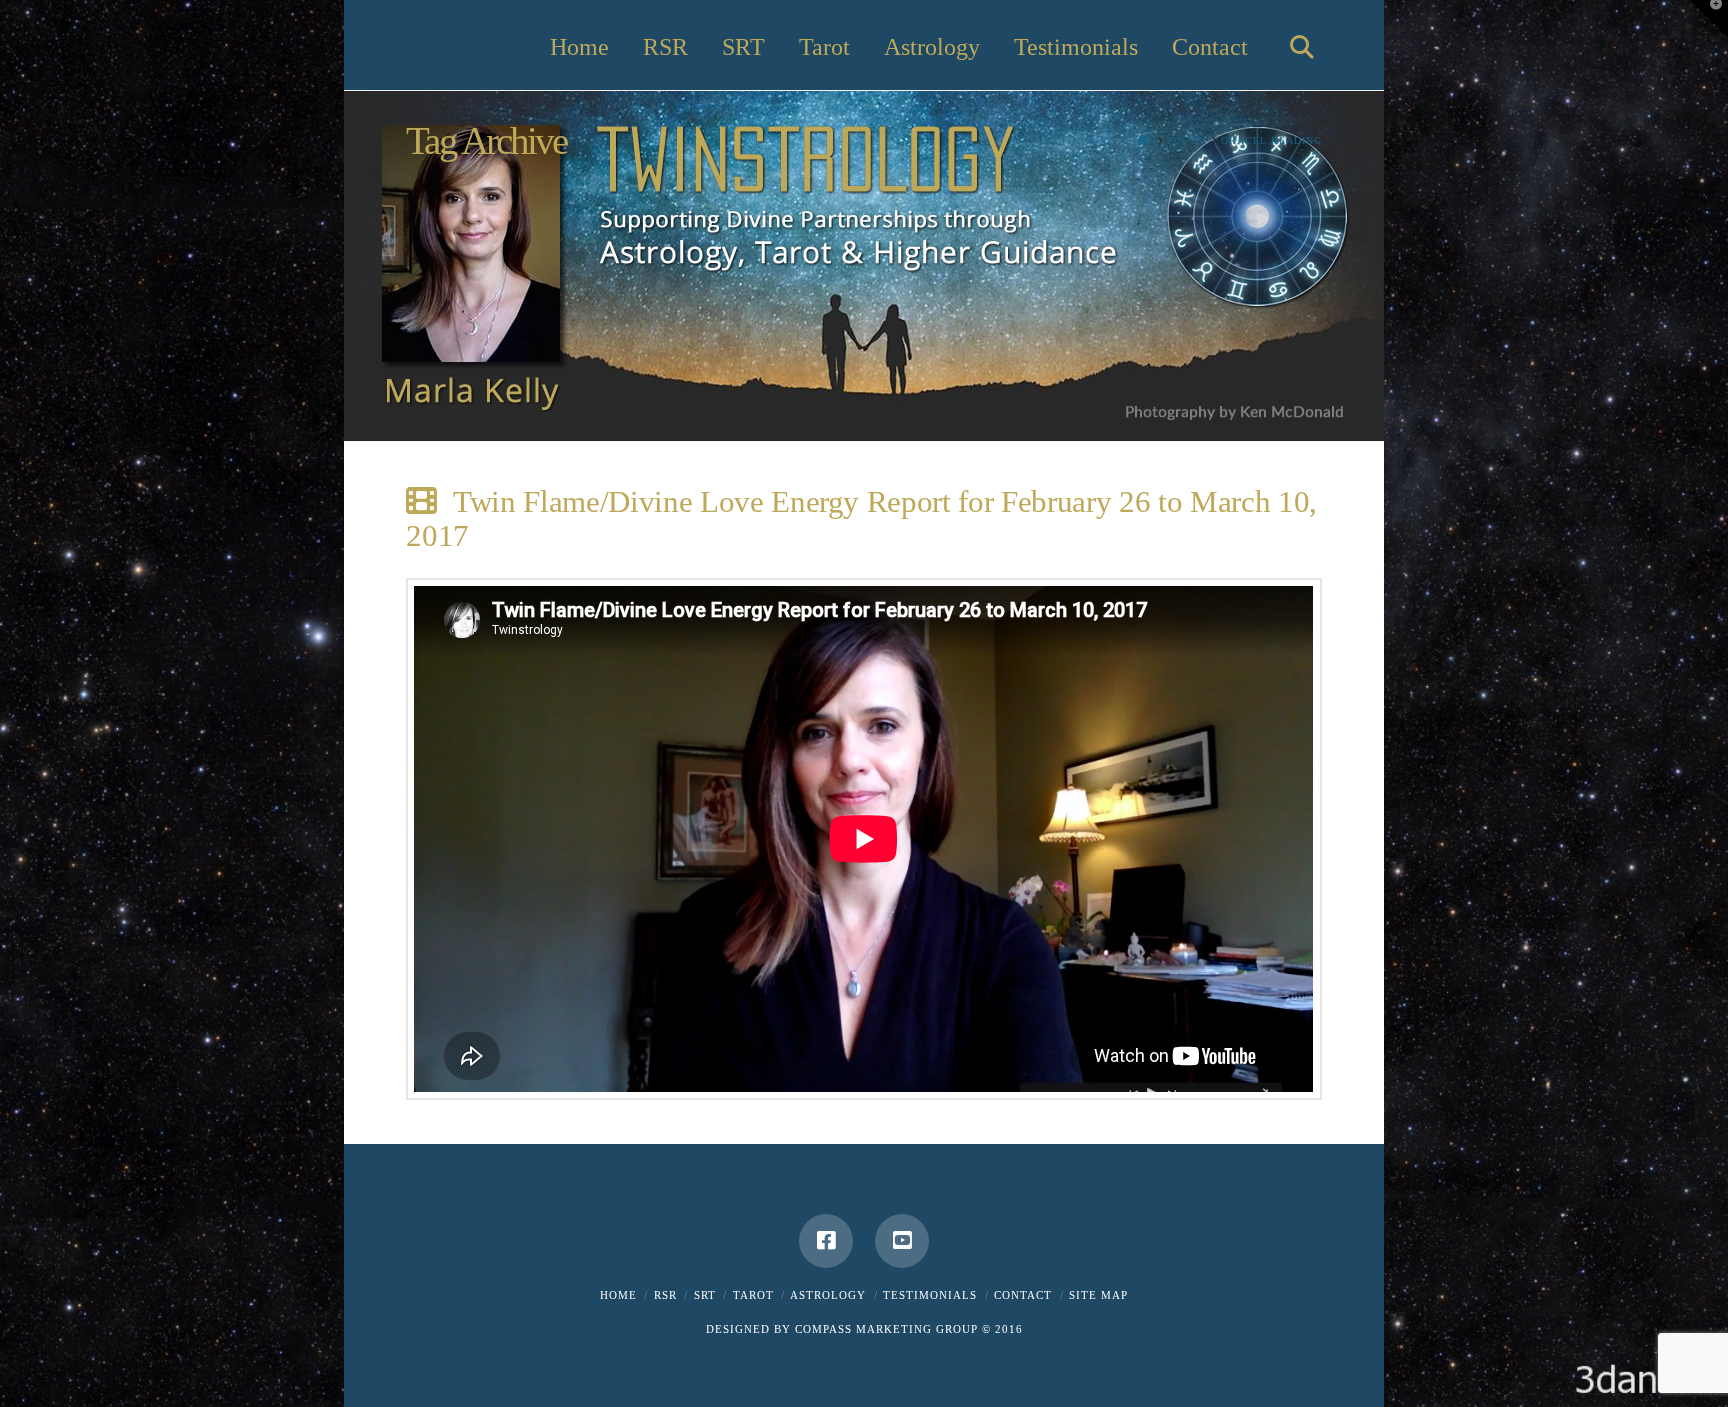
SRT (705, 1295)
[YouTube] (902, 1241)
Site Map (1098, 1295)
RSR (665, 1295)
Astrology (828, 1295)
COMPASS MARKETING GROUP (886, 1329)
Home (618, 1295)
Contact (1023, 1295)
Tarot (753, 1295)
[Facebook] (826, 1241)
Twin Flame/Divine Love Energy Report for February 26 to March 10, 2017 (861, 519)
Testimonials (930, 1295)
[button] (1709, 19)
